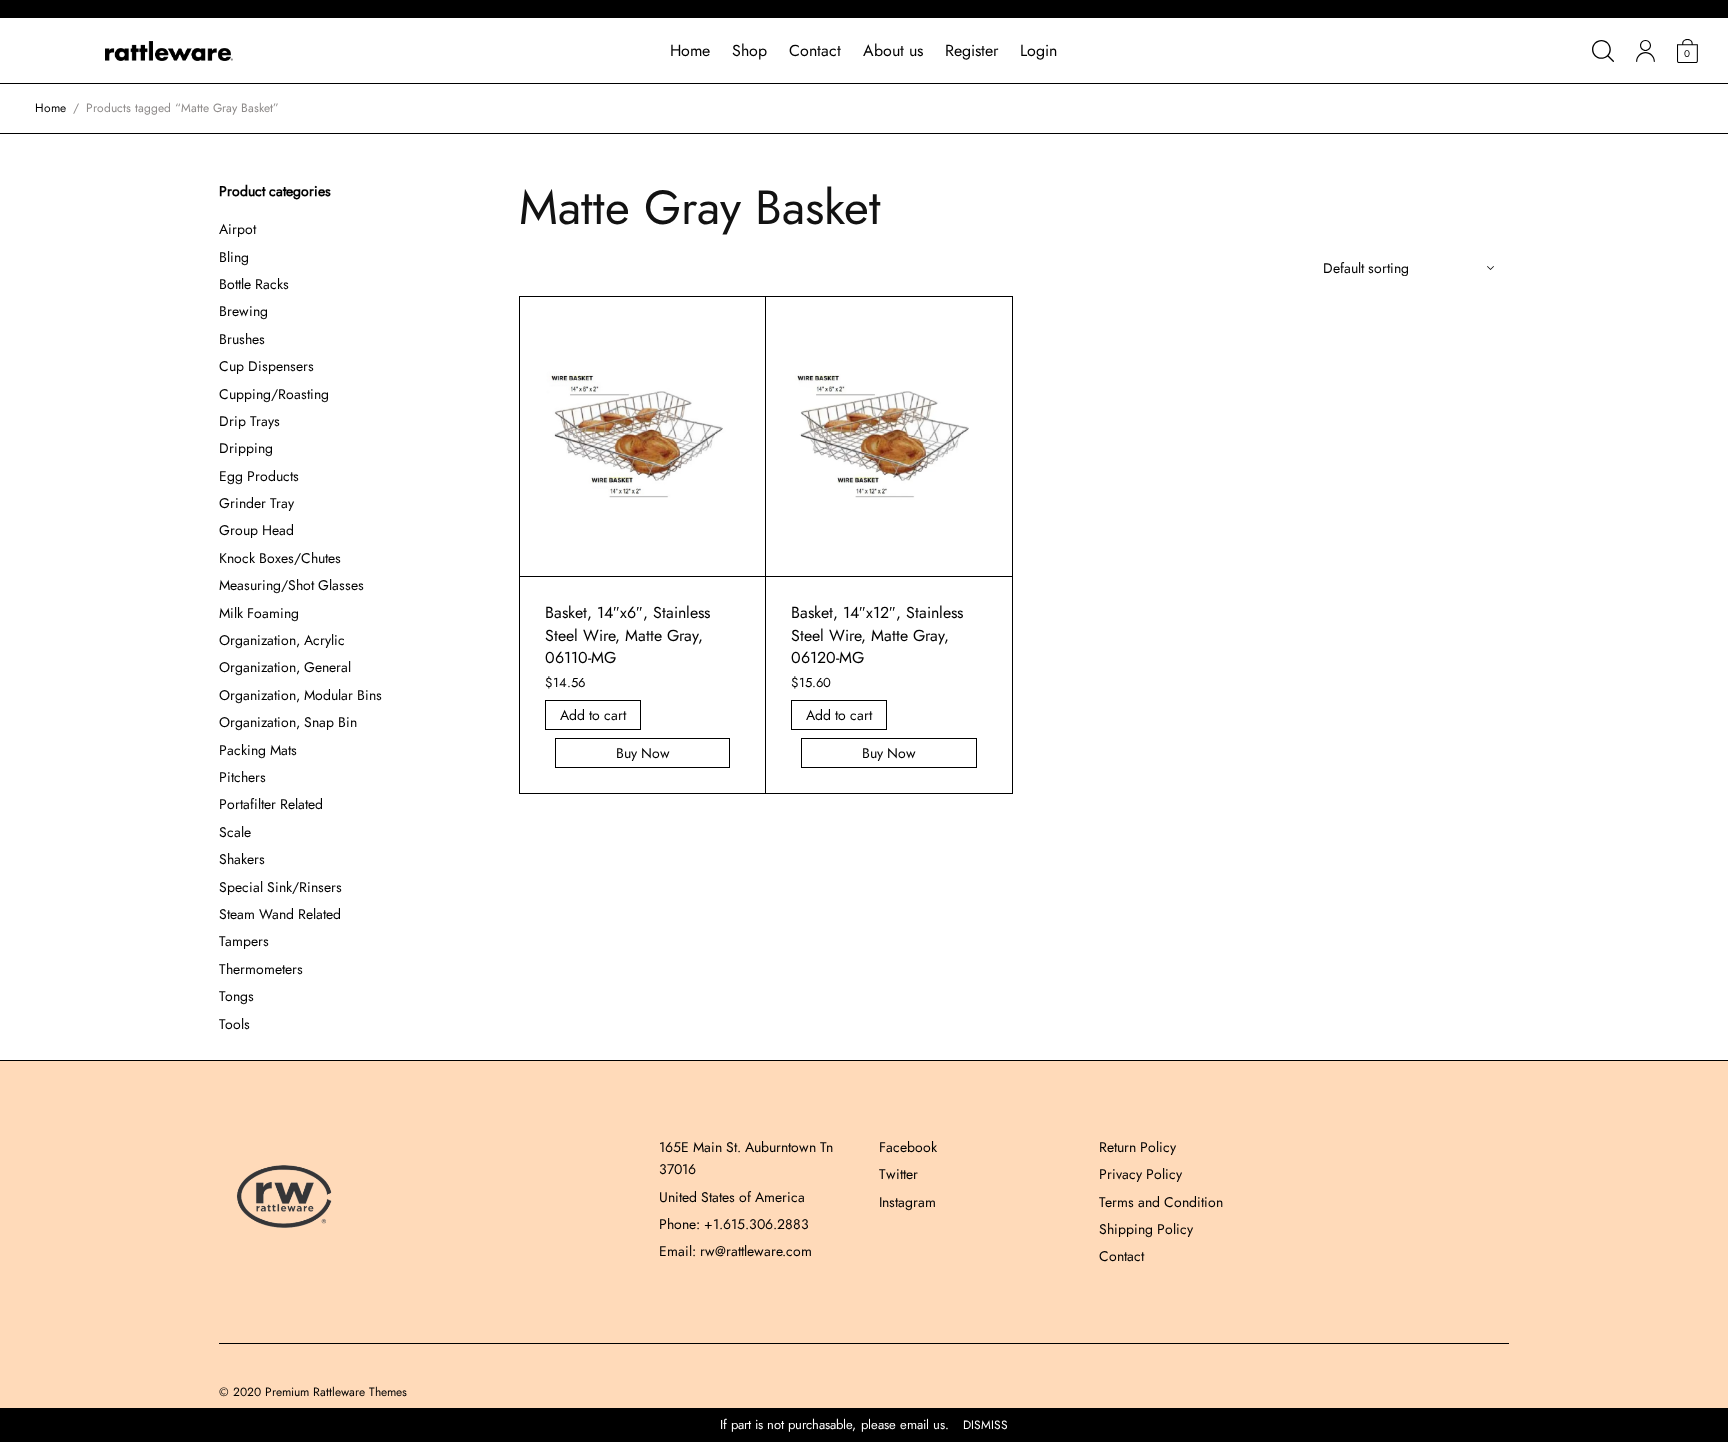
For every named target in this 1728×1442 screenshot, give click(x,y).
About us (893, 50)
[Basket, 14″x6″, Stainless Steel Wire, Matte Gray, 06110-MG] (643, 437)
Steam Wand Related (280, 914)
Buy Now (643, 753)
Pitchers (242, 777)
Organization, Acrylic (282, 640)
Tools (234, 1024)
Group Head (256, 530)
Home (690, 50)
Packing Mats (258, 750)
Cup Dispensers (266, 366)
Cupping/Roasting (274, 394)
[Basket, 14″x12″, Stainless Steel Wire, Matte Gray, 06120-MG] (889, 437)
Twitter (898, 1174)
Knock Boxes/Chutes (280, 558)
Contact (815, 50)
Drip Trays (249, 421)
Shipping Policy (1146, 1229)
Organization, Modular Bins (300, 695)
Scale (235, 832)
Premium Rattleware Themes (336, 1392)
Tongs (236, 996)
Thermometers (261, 969)
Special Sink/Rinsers (280, 887)
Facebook (908, 1147)
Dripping (246, 448)
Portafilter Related (271, 804)
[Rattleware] (169, 51)
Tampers (244, 941)
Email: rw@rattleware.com (735, 1251)
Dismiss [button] (985, 1425)
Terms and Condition (1161, 1202)
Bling (234, 257)
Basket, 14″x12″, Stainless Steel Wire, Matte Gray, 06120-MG (877, 635)
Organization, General (285, 667)
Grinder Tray (256, 503)
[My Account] (1645, 51)
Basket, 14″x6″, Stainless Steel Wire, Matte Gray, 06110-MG (627, 635)
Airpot (237, 229)
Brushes (242, 339)
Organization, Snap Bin (288, 722)
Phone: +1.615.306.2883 (734, 1224)
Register (971, 50)
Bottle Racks (254, 284)
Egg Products (259, 476)
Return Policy (1137, 1147)
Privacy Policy (1140, 1174)
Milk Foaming (259, 613)
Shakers (242, 859)
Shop (749, 50)
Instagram (907, 1202)
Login (1038, 50)
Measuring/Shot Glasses (291, 585)
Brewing (243, 311)
